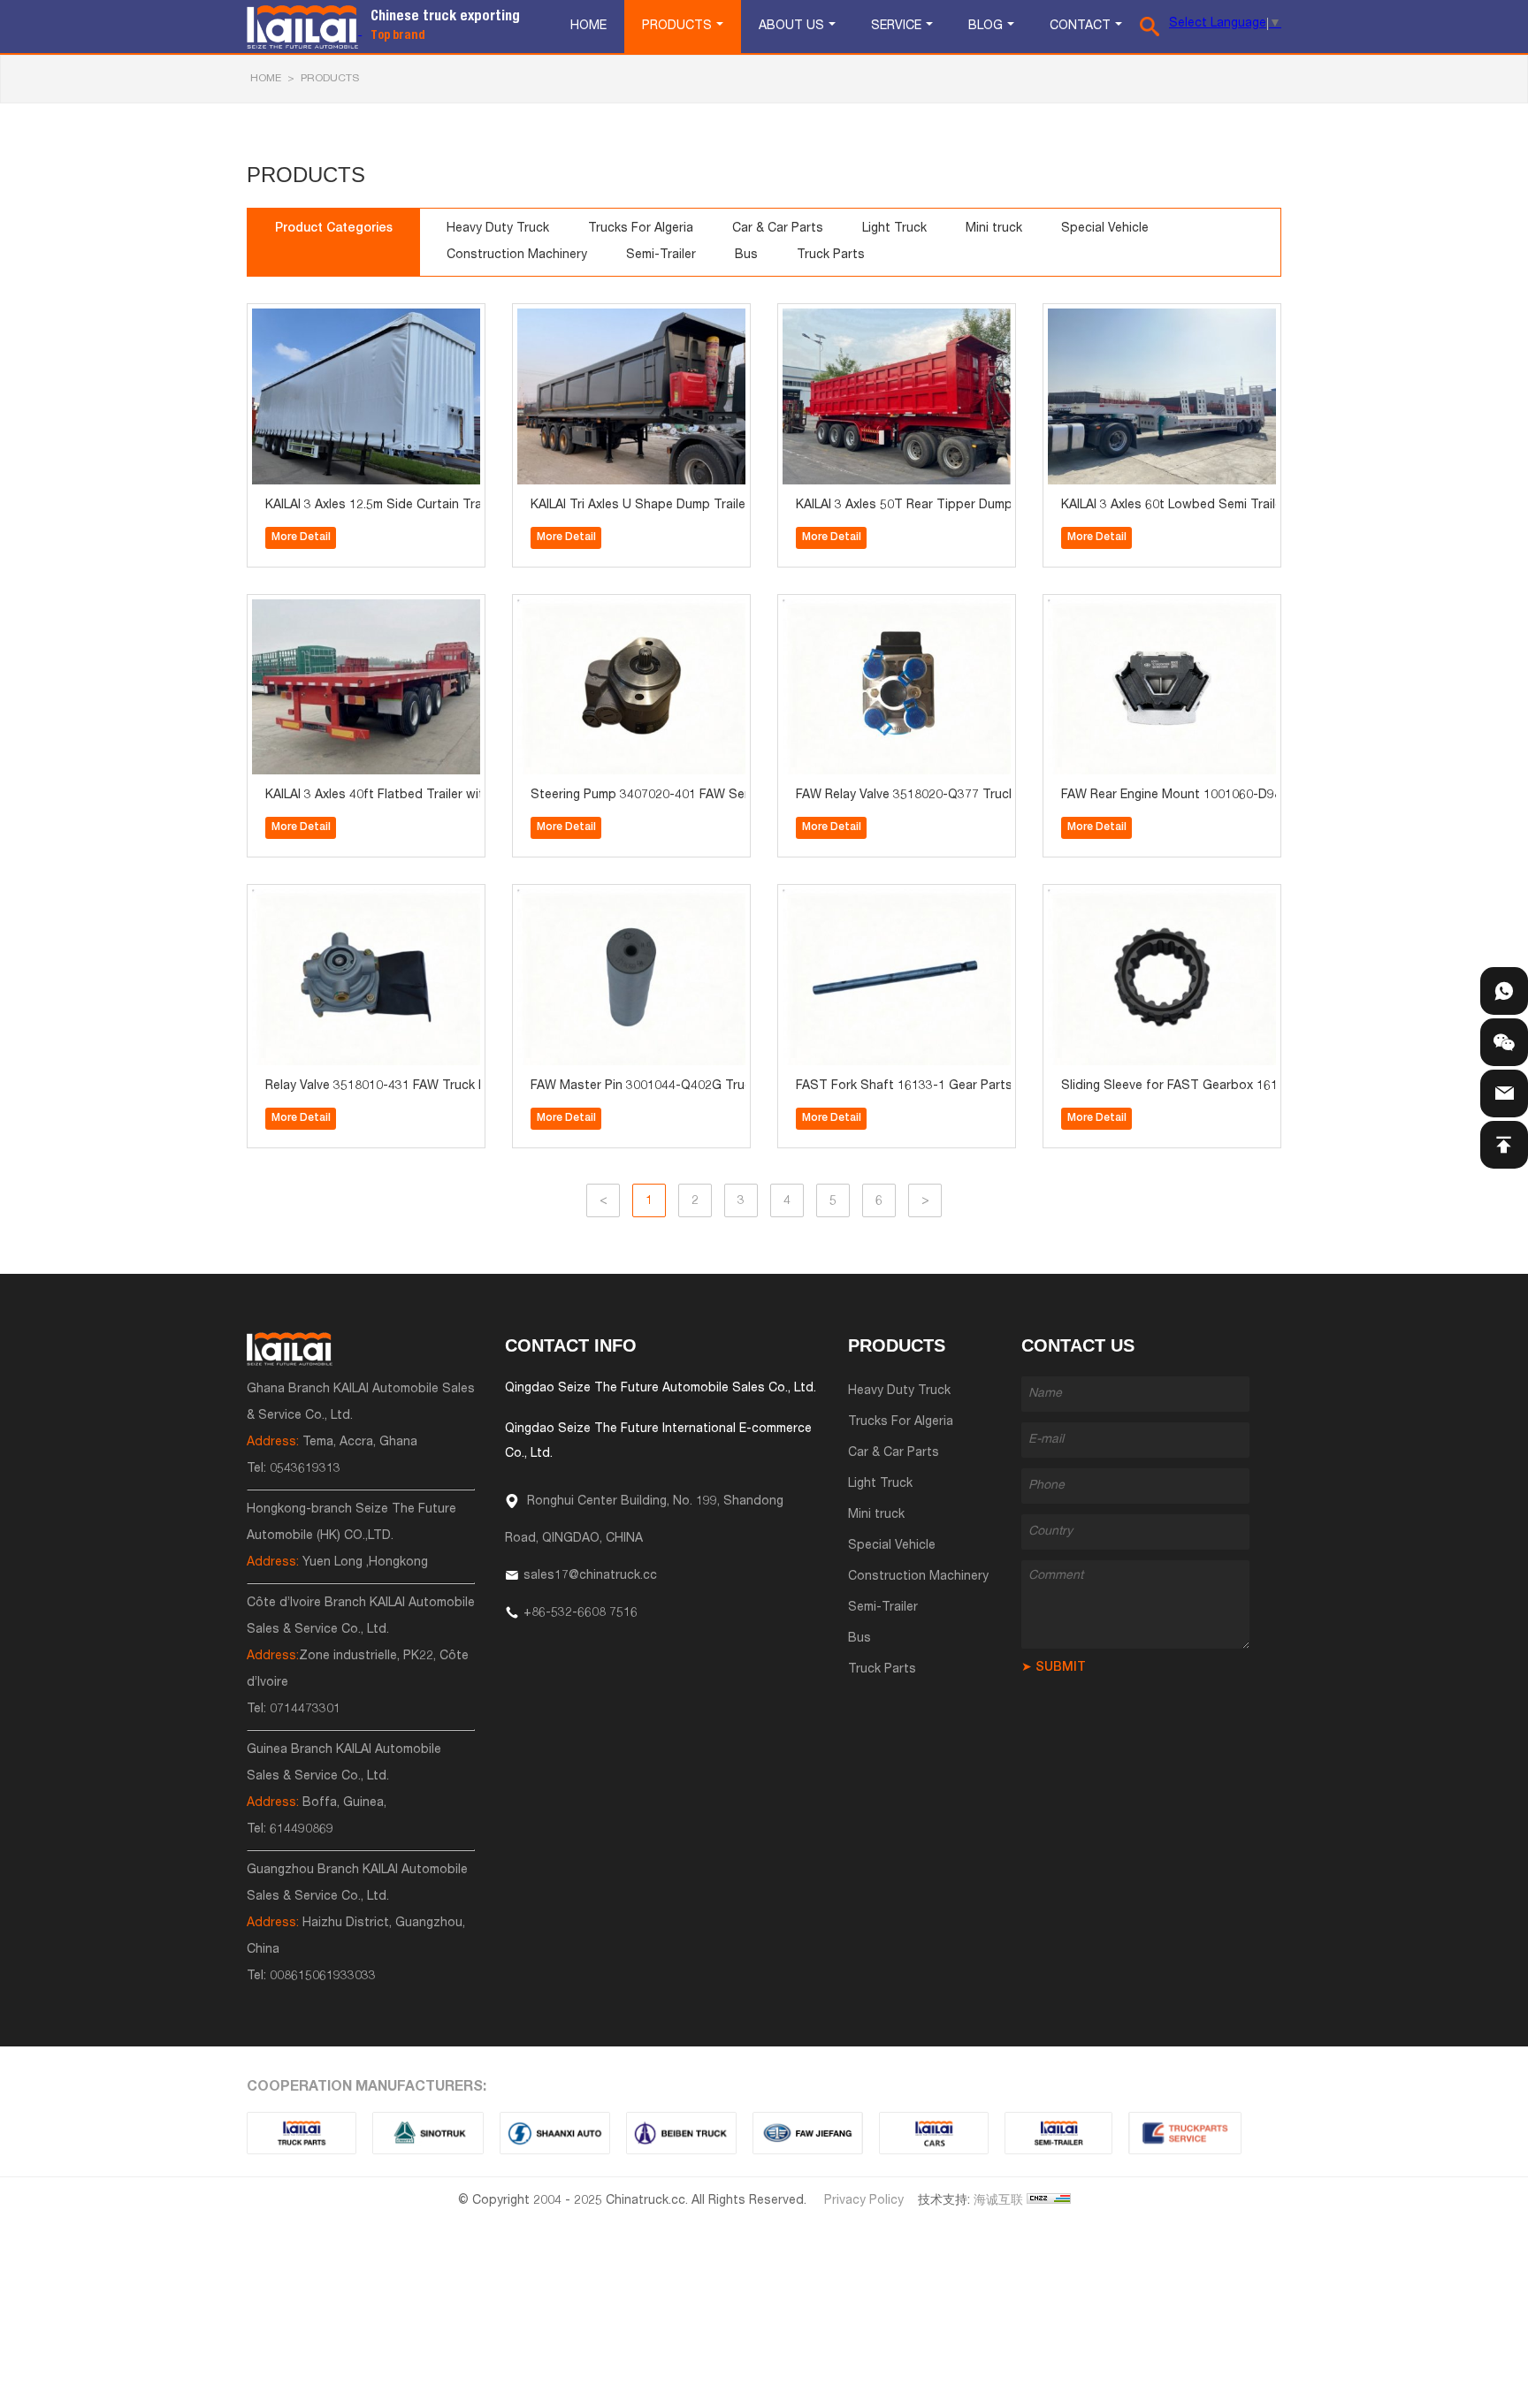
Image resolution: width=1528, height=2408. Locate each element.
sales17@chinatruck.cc (590, 1576)
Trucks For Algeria (641, 229)
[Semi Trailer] (1059, 2133)
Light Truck (894, 229)
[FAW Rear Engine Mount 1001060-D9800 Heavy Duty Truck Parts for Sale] (1096, 610)
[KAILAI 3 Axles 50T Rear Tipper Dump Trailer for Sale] (831, 320)
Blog (986, 27)
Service (896, 27)
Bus (746, 255)
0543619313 (305, 1469)
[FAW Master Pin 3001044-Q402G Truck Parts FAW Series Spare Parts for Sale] (566, 900)
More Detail (301, 537)
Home (588, 27)
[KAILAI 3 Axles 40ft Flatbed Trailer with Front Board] (301, 610)
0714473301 (305, 1710)
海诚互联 (998, 2201)
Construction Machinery (517, 255)
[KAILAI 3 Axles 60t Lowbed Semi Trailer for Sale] (1096, 320)
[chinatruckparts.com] (1184, 2133)
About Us (791, 27)
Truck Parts (831, 255)
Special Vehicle (1105, 229)
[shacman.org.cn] (555, 2133)
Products (677, 27)
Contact (1080, 27)
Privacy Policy (864, 2201)
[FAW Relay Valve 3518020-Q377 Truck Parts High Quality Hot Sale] (831, 610)
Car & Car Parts (778, 229)
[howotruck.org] (428, 2133)
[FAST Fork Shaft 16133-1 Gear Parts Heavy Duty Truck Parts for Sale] (831, 900)
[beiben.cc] (681, 2133)
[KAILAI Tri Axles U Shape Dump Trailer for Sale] (566, 320)
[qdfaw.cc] (808, 2133)
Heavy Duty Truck (498, 229)
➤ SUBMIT (1054, 1668)
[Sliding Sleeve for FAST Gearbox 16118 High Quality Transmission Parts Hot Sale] (1096, 900)
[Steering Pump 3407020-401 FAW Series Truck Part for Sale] (566, 610)
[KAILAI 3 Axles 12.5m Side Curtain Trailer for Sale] (301, 320)
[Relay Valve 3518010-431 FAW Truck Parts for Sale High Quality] (301, 900)
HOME (266, 79)
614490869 (302, 1830)
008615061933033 (323, 1977)
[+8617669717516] (1504, 991)
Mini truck (994, 229)
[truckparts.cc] (302, 2133)
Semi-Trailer (661, 255)
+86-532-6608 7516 (581, 1613)
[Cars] (934, 2133)
